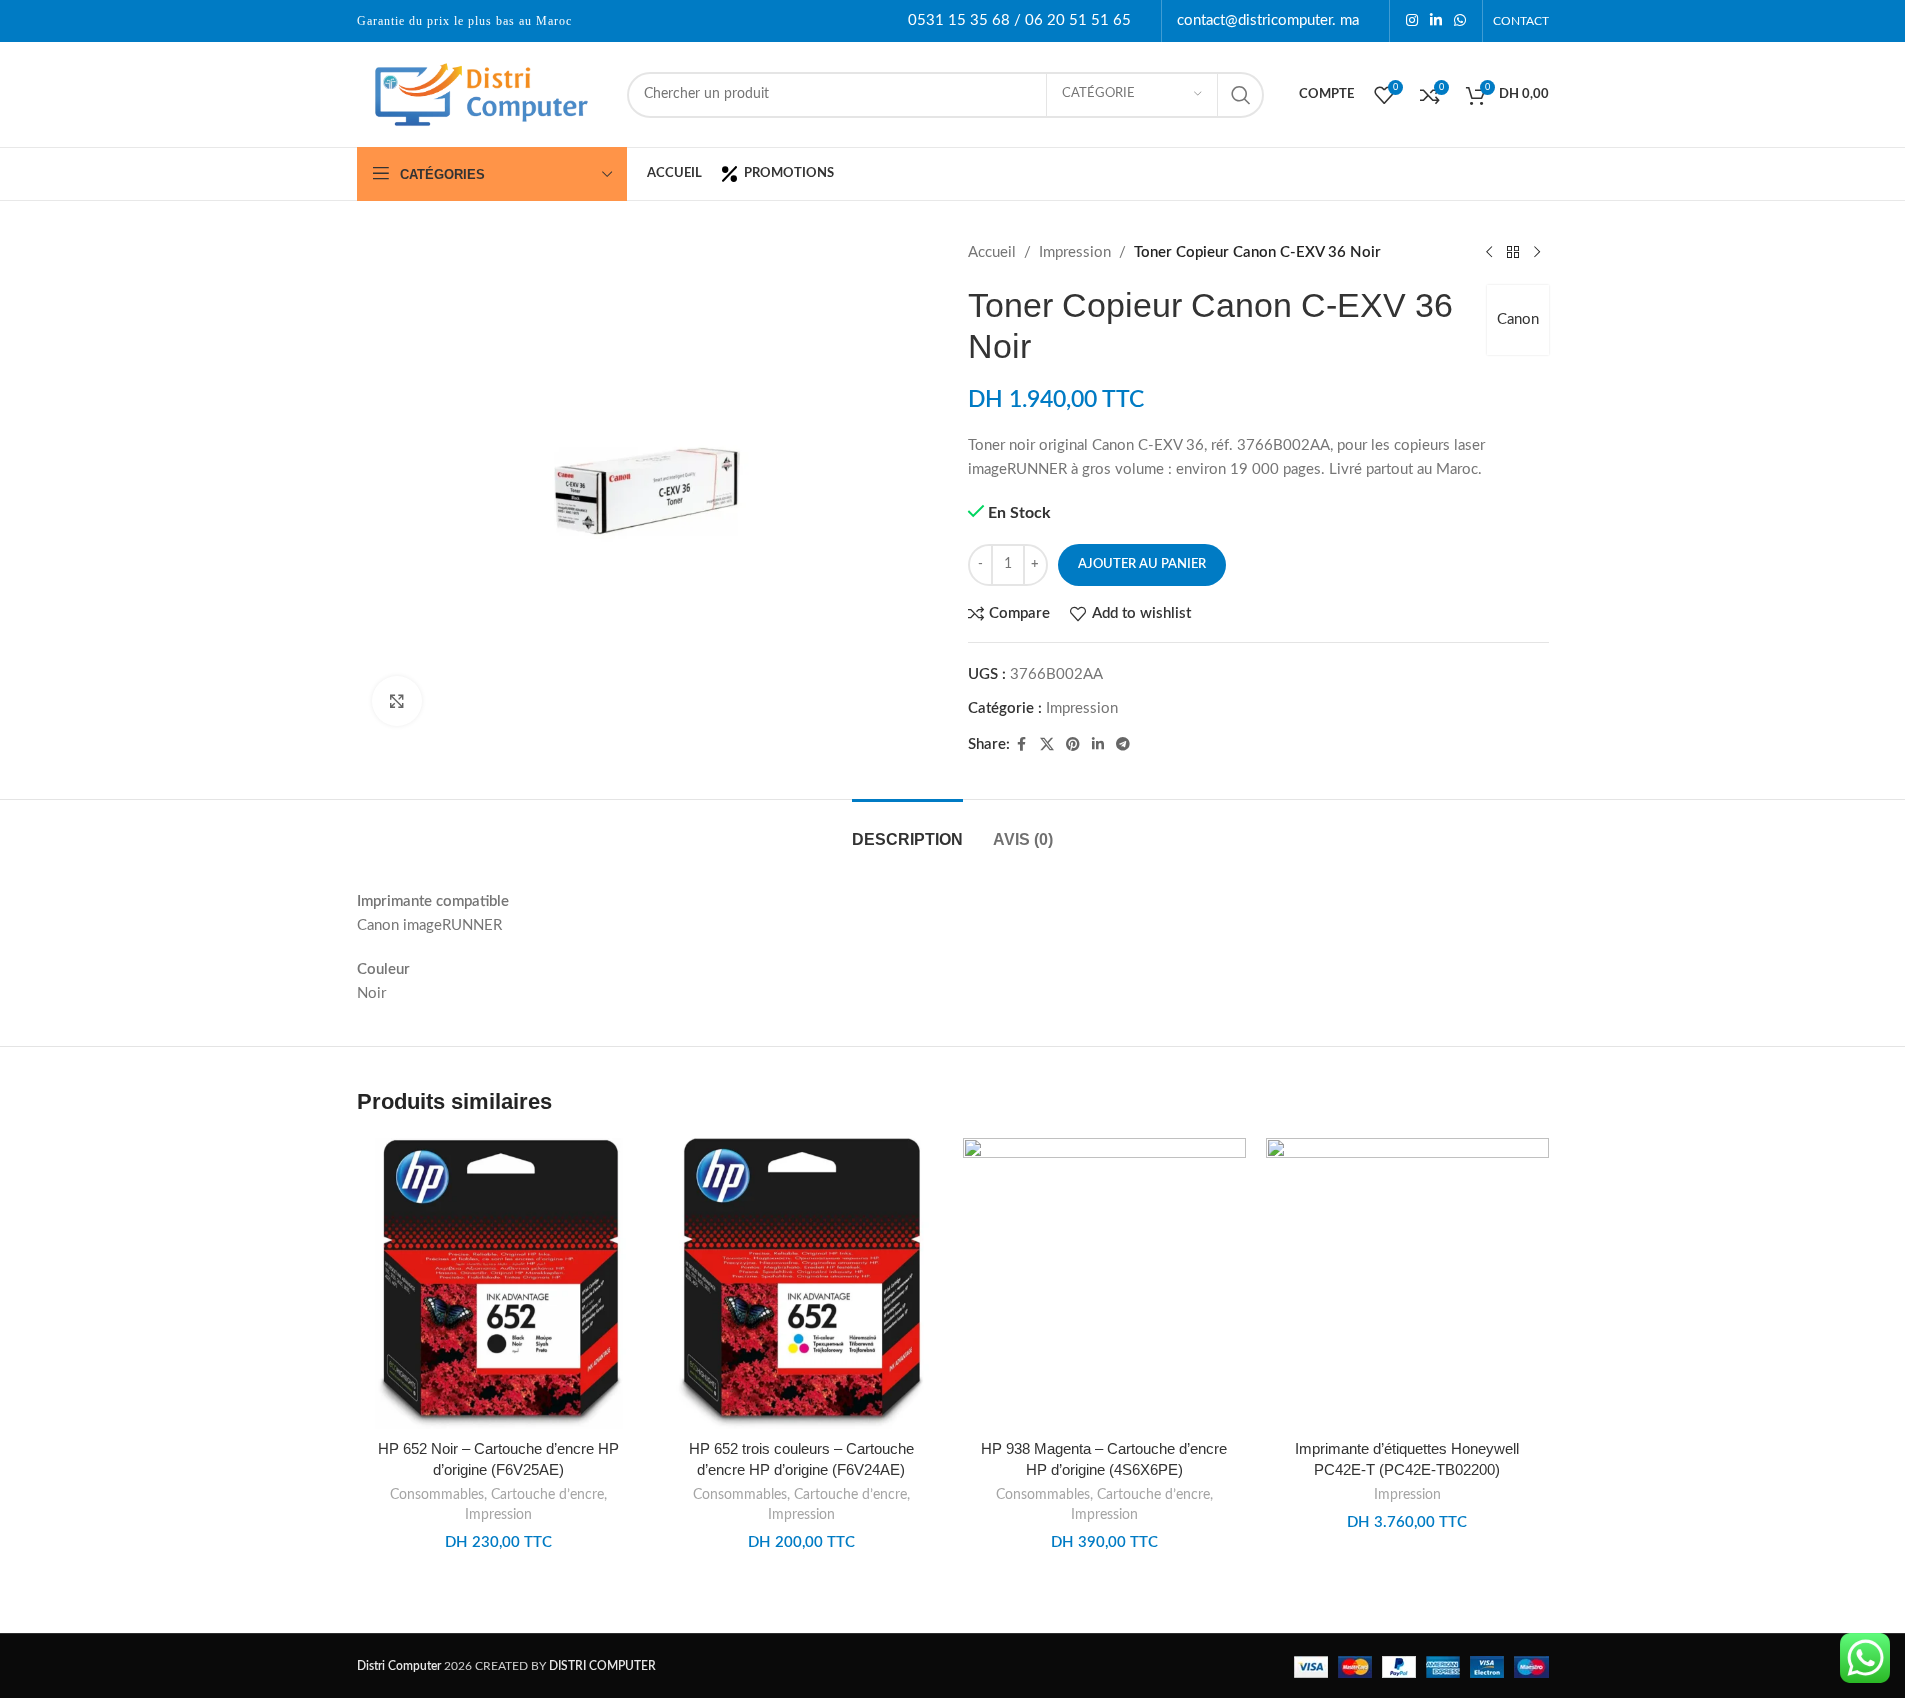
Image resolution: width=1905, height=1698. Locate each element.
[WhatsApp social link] (1460, 21)
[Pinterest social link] (1073, 745)
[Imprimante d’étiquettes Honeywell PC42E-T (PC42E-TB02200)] (1407, 1283)
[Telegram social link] (1123, 745)
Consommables (437, 1495)
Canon (1518, 319)
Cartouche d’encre (547, 1495)
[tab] (907, 829)
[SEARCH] (1241, 95)
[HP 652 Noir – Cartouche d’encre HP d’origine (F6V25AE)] (498, 1283)
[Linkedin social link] (1436, 21)
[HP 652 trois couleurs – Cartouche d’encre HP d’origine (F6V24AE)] (801, 1283)
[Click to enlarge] (397, 701)
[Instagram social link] (1412, 21)
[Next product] (1537, 253)
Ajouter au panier (1142, 564)
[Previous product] (1489, 253)
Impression (1075, 252)
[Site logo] (482, 93)
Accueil (992, 252)
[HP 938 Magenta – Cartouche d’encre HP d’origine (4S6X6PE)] (1104, 1283)
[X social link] (1047, 745)
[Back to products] (1513, 253)
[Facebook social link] (1022, 745)
